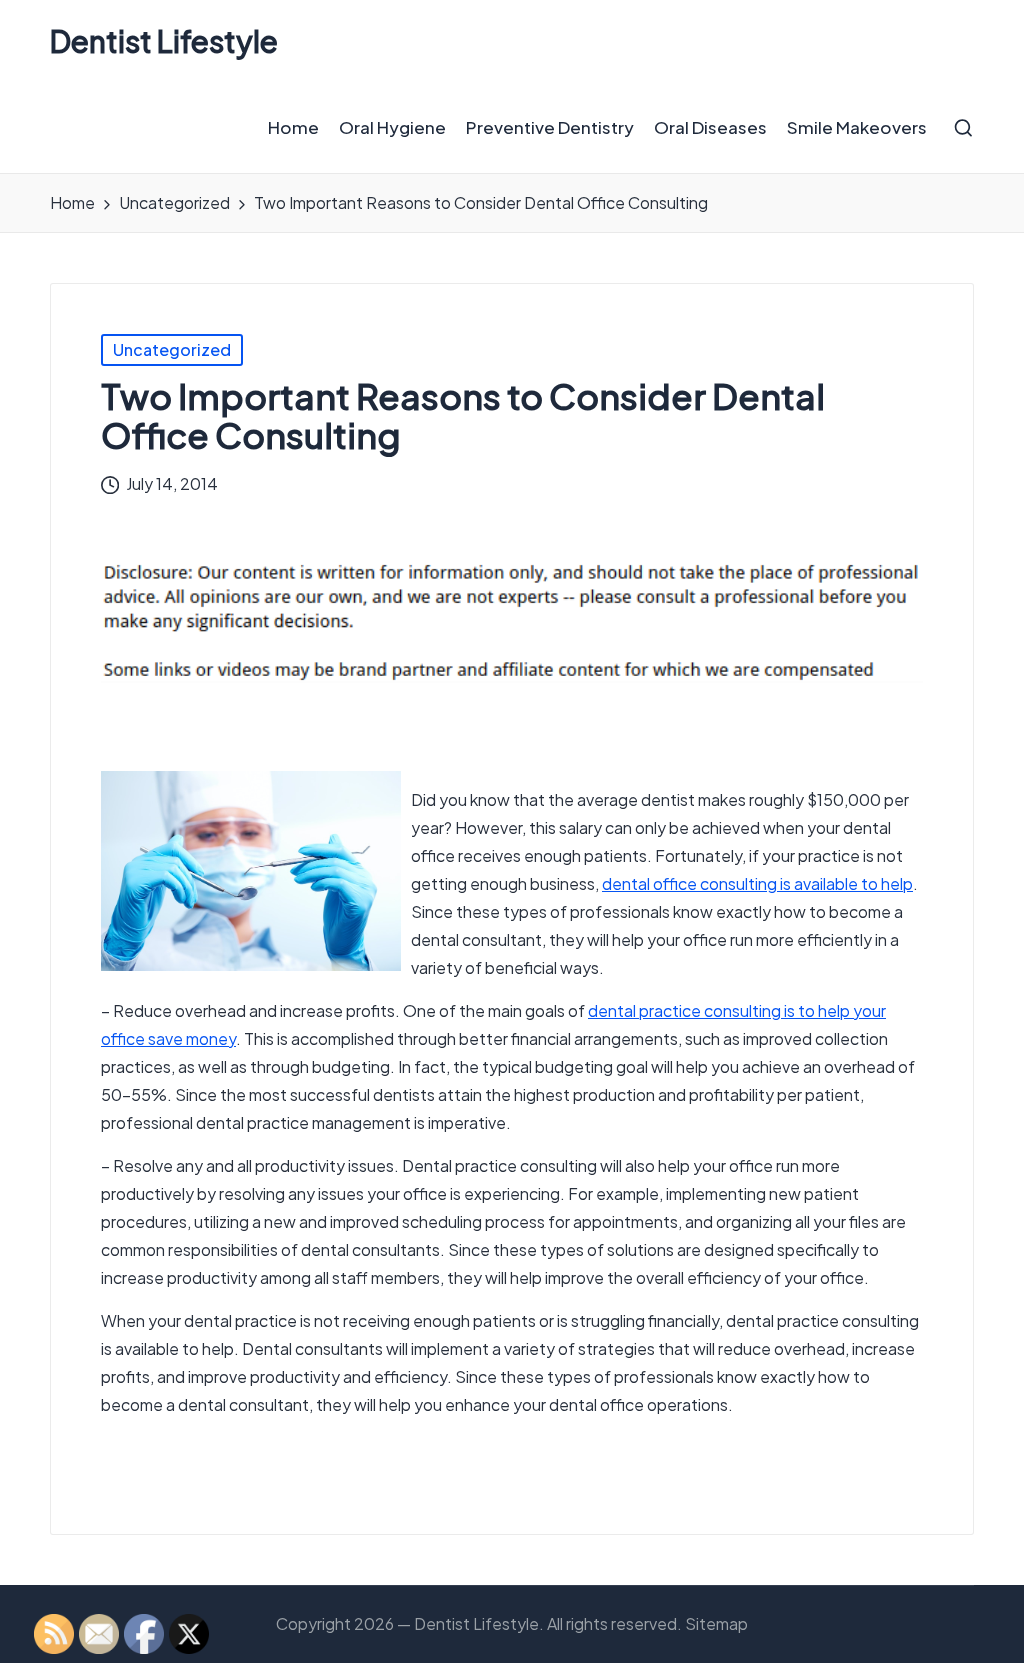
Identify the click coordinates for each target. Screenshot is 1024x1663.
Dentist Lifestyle (164, 41)
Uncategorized (172, 349)
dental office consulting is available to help (757, 883)
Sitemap (716, 1623)
